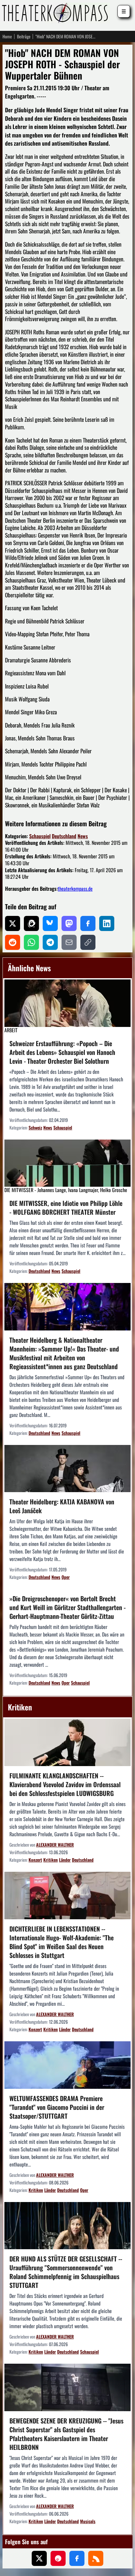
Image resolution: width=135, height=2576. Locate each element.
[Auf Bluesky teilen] (50, 923)
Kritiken (51, 1860)
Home (7, 36)
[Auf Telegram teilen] (50, 942)
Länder (65, 1860)
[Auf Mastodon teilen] (69, 923)
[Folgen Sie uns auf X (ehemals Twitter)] (39, 2558)
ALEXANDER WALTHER (55, 1845)
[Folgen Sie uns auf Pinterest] (58, 2558)
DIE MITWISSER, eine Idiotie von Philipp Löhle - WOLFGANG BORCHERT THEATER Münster (66, 1207)
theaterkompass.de (75, 889)
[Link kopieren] (88, 942)
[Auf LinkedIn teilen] (107, 923)
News (83, 836)
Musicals (88, 2521)
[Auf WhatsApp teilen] (31, 942)
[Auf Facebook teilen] (88, 923)
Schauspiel (40, 836)
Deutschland (64, 836)
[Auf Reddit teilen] (13, 942)
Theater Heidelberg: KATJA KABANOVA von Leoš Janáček (62, 1506)
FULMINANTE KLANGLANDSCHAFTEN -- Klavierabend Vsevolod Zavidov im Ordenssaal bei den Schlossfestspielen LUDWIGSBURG (65, 1784)
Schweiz (35, 1127)
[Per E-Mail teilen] (69, 942)
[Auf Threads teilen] (31, 923)
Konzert (35, 1860)
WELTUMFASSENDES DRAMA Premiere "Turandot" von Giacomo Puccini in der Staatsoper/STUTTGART (57, 2107)
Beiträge (24, 36)
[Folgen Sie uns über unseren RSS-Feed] (96, 2558)
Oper (66, 1577)
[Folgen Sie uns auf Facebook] (77, 2558)
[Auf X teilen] (13, 923)
